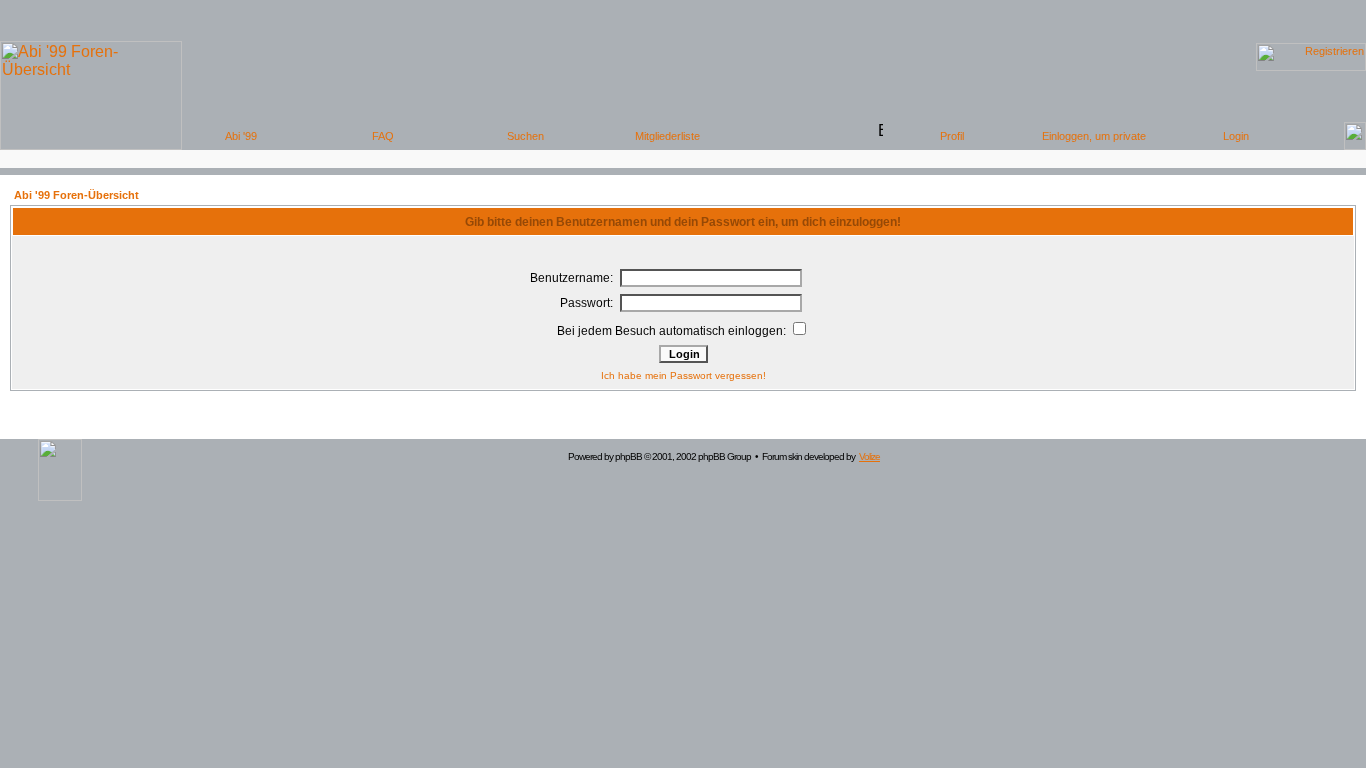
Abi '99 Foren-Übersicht (76, 195)
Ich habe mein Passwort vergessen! (683, 375)
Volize (869, 456)
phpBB (628, 456)
